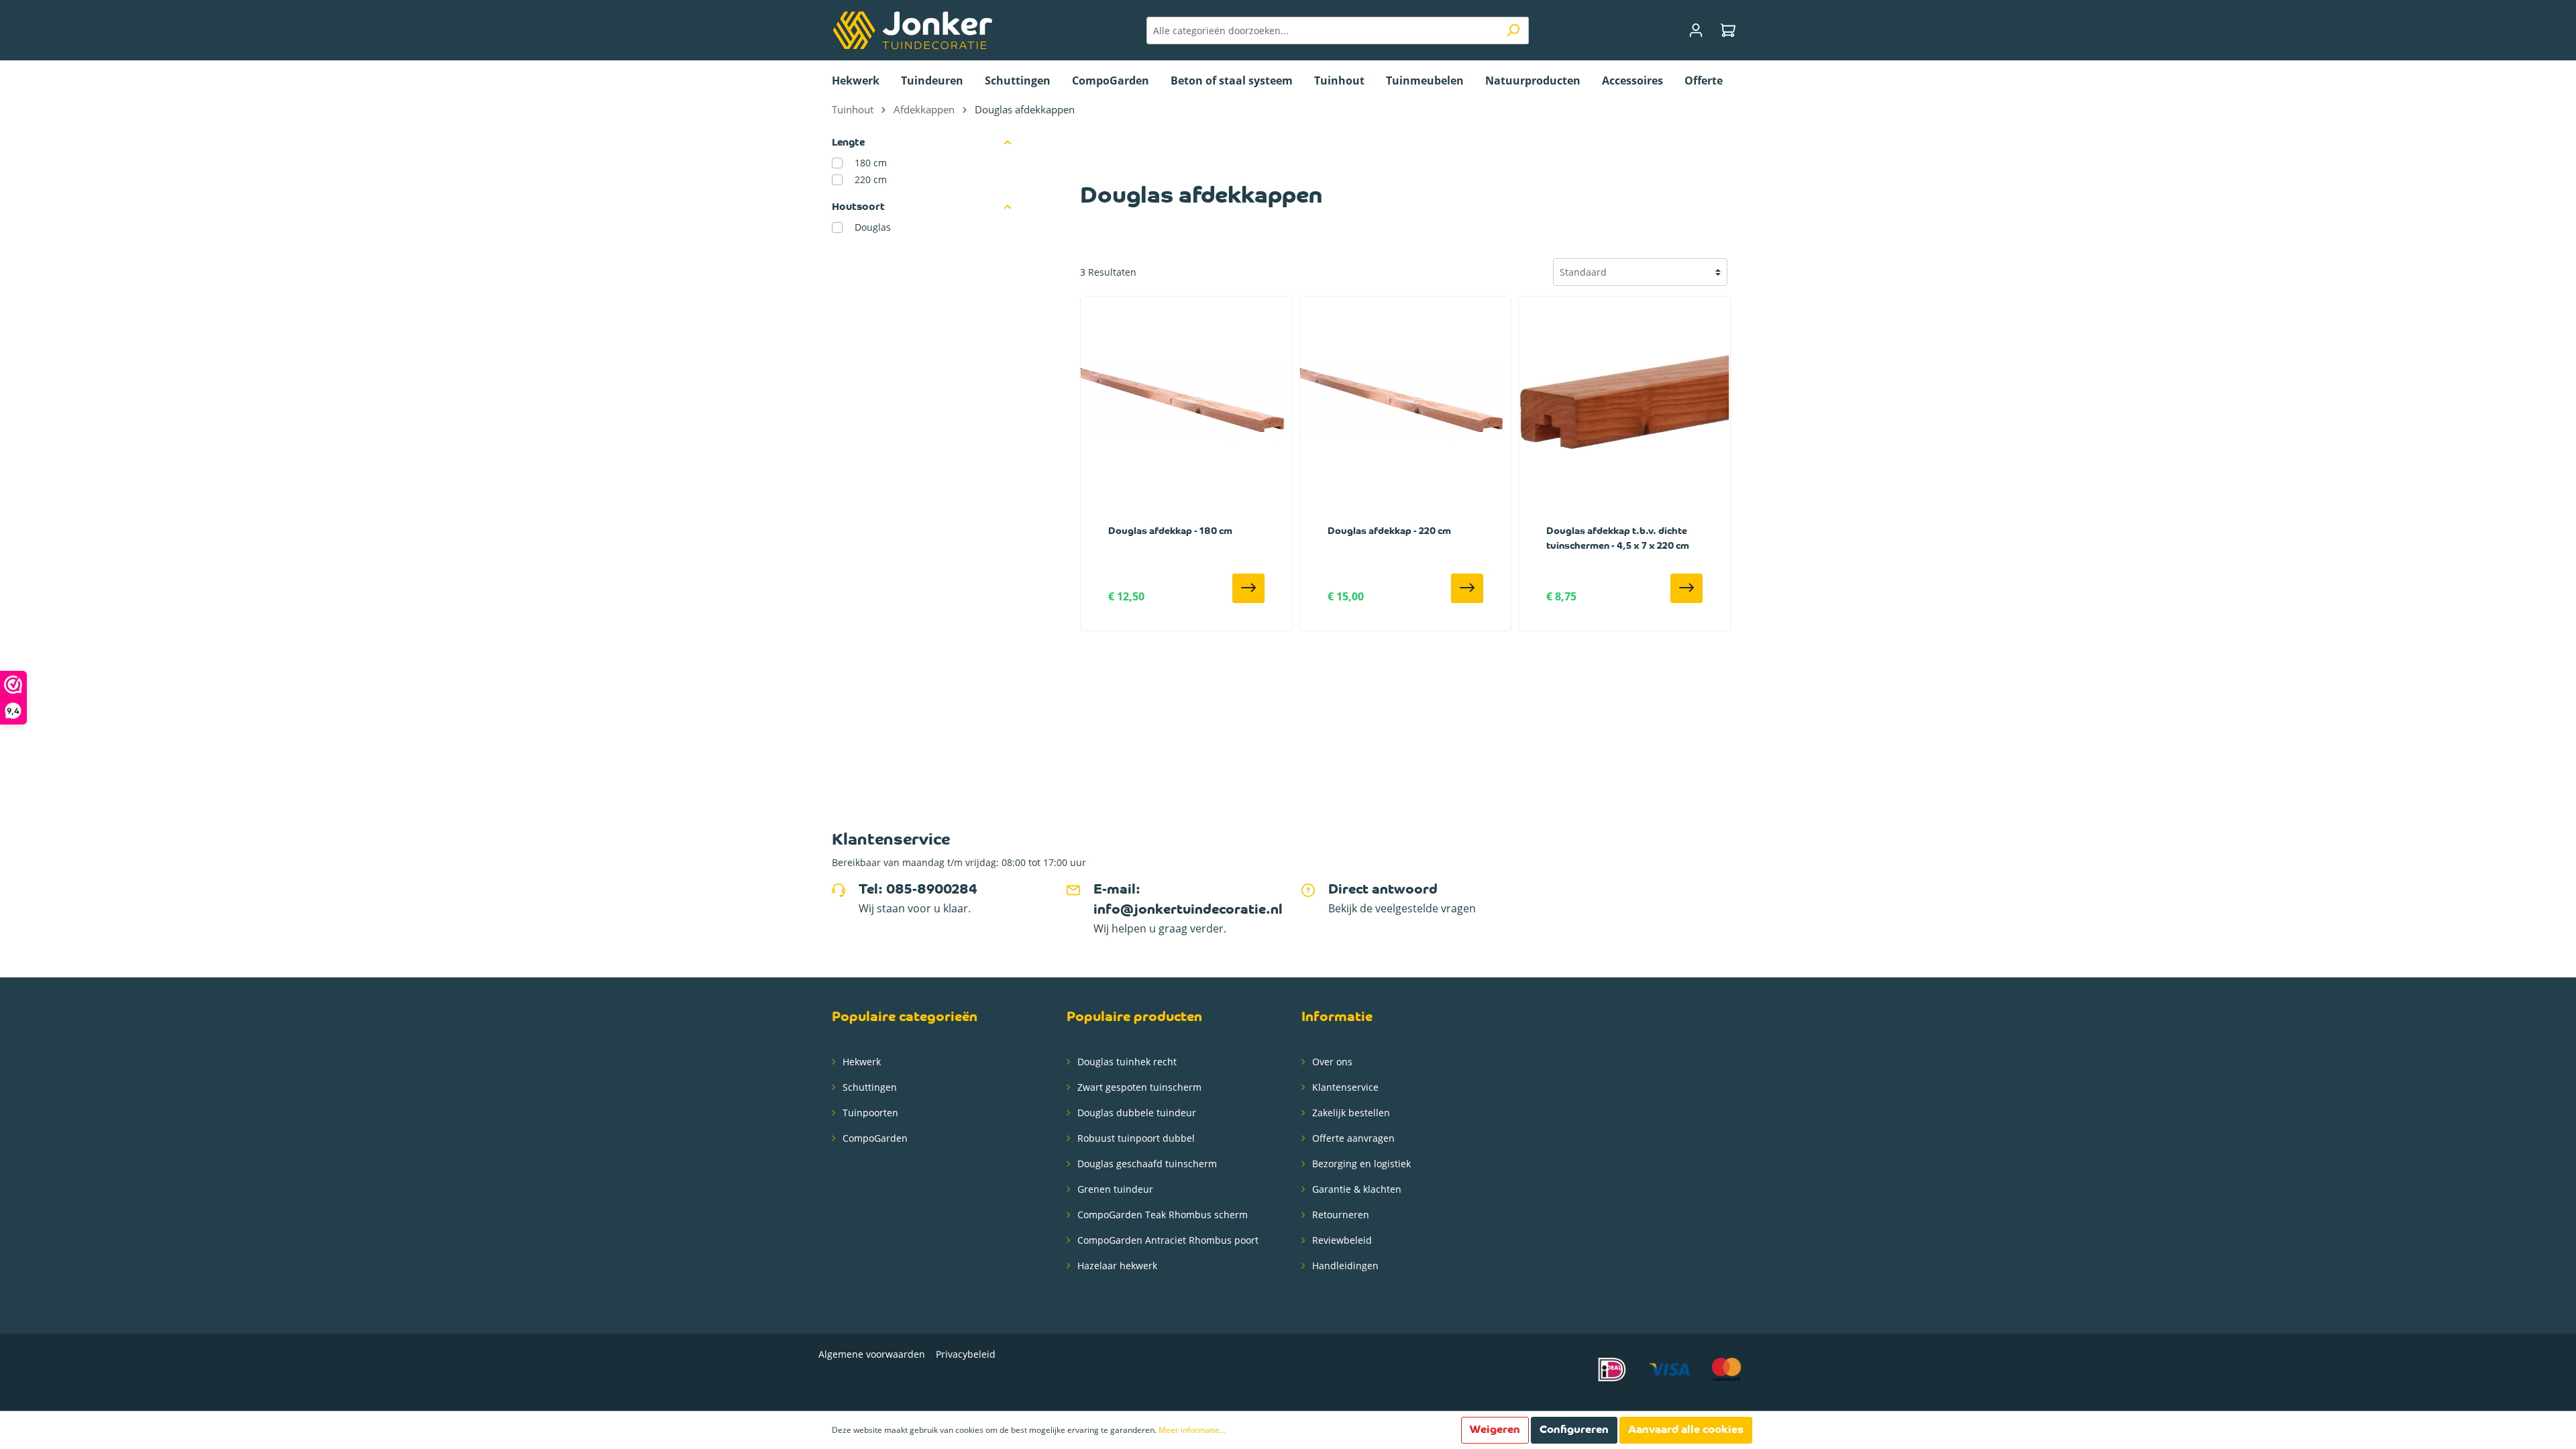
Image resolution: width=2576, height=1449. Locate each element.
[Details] (1248, 588)
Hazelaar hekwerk (1116, 1266)
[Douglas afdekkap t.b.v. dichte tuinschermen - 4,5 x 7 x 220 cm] (1624, 402)
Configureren (1574, 1430)
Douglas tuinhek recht (1126, 1062)
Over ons (1331, 1062)
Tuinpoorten (869, 1113)
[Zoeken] (1513, 31)
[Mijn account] (1696, 31)
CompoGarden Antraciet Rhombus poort (1167, 1240)
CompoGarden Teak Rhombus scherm (1161, 1215)
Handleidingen (1344, 1266)
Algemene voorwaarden (872, 1354)
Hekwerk (860, 1062)
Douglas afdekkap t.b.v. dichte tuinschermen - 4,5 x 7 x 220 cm (1618, 539)
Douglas (873, 227)
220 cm (871, 179)
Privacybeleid (966, 1354)
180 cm (871, 163)
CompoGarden (874, 1138)
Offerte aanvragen (1352, 1138)
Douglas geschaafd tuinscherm (1146, 1164)
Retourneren (1339, 1215)
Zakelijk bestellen (1350, 1113)
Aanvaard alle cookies (1686, 1430)
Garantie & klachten (1355, 1189)
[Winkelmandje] (1728, 31)
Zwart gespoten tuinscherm (1138, 1087)
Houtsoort (858, 207)
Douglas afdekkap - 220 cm (1389, 532)
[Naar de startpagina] (912, 30)
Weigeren (1495, 1430)
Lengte (848, 143)
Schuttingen (868, 1087)
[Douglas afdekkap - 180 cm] (1186, 402)
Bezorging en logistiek (1360, 1164)
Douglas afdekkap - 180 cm (1170, 532)
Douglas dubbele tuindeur (1135, 1113)
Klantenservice (1344, 1087)
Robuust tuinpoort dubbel (1135, 1138)
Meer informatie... (1192, 1430)
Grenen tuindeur (1114, 1189)
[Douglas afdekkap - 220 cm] (1406, 402)
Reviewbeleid (1341, 1240)
